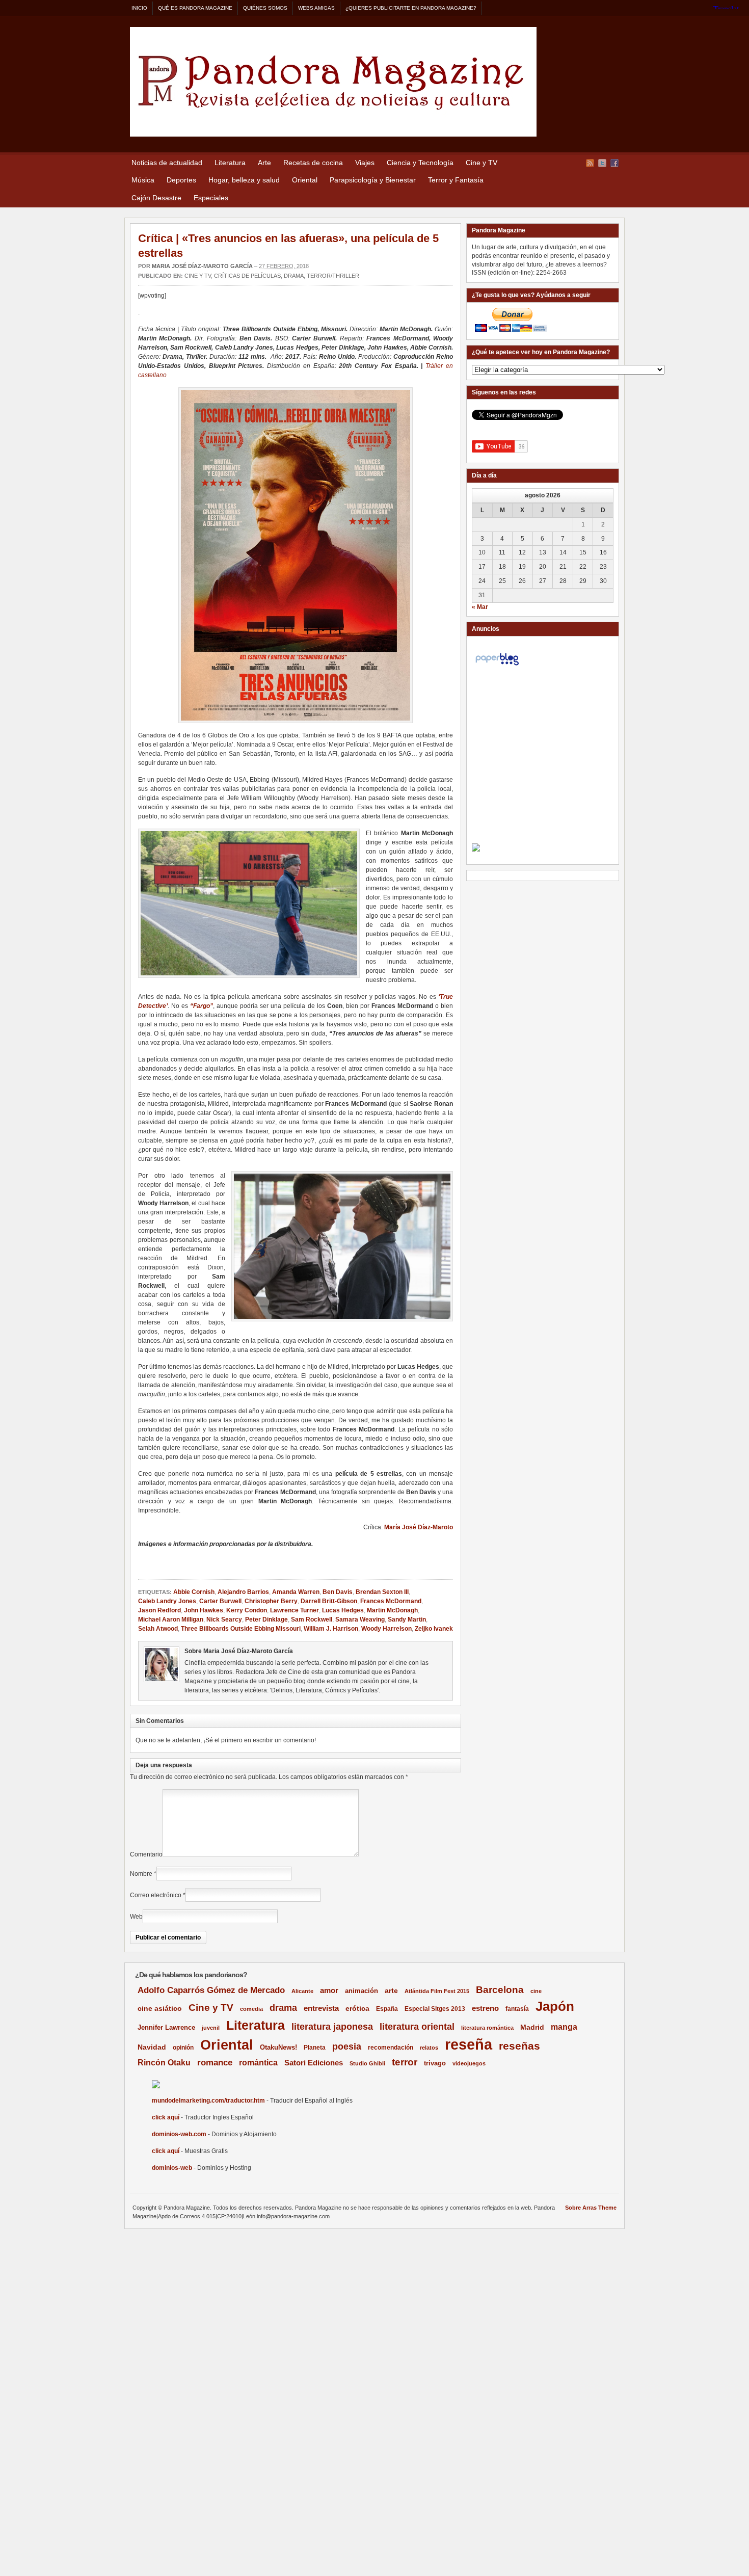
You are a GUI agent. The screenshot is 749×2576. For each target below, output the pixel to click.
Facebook (614, 163)
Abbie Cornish (194, 1592)
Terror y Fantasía (456, 180)
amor (329, 1990)
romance (215, 2063)
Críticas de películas (247, 276)
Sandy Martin (407, 1619)
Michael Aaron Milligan (171, 1619)
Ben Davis (338, 1592)
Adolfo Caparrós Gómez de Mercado (211, 1990)
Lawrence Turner (295, 1610)
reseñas (519, 2046)
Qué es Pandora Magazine (195, 8)
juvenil (211, 2028)
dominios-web (172, 2168)
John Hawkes (204, 1610)
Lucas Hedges (343, 1610)
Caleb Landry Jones (167, 1601)
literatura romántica (487, 2028)
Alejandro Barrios (243, 1592)
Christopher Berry (271, 1601)
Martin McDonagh (392, 1610)
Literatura (230, 163)
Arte (264, 163)
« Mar (480, 607)
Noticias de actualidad (167, 163)
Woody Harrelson (386, 1629)
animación (362, 1991)
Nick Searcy (224, 1619)
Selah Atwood (158, 1629)
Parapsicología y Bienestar (373, 180)
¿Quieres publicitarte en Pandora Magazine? (411, 8)
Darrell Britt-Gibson (329, 1601)
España (387, 2009)
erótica (357, 2008)
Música (143, 180)
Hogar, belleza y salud (244, 180)
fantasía (517, 2009)
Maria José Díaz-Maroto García (202, 266)
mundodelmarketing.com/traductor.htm (208, 2101)
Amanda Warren (296, 1592)
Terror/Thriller (333, 276)
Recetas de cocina (313, 163)
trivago (435, 2063)
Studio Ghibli (367, 2063)
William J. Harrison (331, 1629)
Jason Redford (159, 1610)
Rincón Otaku (164, 2062)
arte (391, 1991)
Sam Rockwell (312, 1619)
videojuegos (469, 2063)
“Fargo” (202, 1006)
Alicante (302, 1991)
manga (564, 2027)
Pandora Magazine (333, 82)
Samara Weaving (360, 1619)
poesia (347, 2047)
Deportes (181, 180)
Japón (555, 2006)
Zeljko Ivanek (434, 1629)
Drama (294, 276)
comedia (251, 2009)
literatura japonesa (332, 2027)
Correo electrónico (156, 1895)
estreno (485, 2008)
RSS (590, 163)
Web (136, 1917)
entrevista (321, 2008)
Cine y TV (481, 163)
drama (283, 2008)
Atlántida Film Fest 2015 (437, 1991)
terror (405, 2062)
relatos (429, 2048)
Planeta (315, 2048)
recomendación (391, 2048)
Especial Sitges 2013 (435, 2009)
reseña (469, 2044)
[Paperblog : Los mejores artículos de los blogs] (497, 666)
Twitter (602, 163)
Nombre (141, 1874)
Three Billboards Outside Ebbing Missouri (241, 1629)
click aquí (166, 2117)
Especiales (211, 198)
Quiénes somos (265, 8)
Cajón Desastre (156, 198)
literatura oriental (417, 2026)
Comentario (146, 1854)
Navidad (152, 2047)
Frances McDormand (391, 1601)
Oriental (305, 180)
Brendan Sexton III (382, 1592)
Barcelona (500, 1990)
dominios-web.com (179, 2134)
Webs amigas (316, 8)
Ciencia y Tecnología (420, 163)
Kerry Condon (247, 1610)
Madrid (532, 2027)
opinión (183, 2047)
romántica (258, 2063)
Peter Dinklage (266, 1619)
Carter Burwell (220, 1601)
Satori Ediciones (314, 2063)
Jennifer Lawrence (166, 2027)
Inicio (139, 8)
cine (536, 1991)
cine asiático (160, 2009)
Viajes (365, 163)
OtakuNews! (278, 2047)
